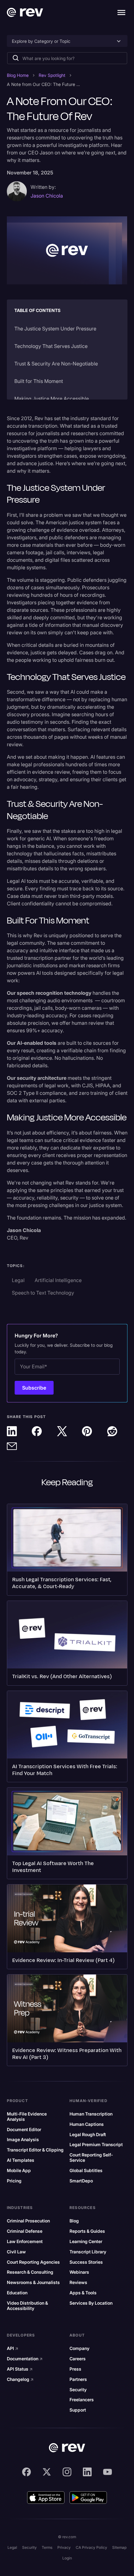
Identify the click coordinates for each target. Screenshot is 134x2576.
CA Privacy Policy (91, 2547)
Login (67, 2558)
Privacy (64, 2547)
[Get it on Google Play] (88, 2498)
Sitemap (119, 2547)
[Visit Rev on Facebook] (26, 2472)
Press (75, 2369)
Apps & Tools (83, 2293)
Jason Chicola (47, 196)
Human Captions (87, 2124)
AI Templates (21, 2160)
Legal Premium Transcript (96, 2145)
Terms (47, 2547)
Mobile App (19, 2171)
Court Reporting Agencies (33, 2262)
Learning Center (86, 2241)
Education (17, 2293)
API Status (20, 2369)
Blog (74, 2221)
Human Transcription (91, 2114)
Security (78, 2390)
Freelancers (82, 2400)
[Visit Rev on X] (47, 2472)
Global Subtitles (86, 2171)
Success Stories (86, 2262)
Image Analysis (23, 2140)
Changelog (20, 2379)
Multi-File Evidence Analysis (27, 2117)
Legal (12, 2547)
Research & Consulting (30, 2272)
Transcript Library (88, 2252)
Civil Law (16, 2252)
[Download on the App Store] (46, 2498)
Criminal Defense (25, 2231)
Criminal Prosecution (28, 2221)
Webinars (79, 2272)
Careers (78, 2359)
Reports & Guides (87, 2231)
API (13, 2348)
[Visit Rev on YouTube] (108, 2472)
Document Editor (24, 2130)
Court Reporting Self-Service (91, 2158)
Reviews (78, 2282)
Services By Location (91, 2303)
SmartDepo (81, 2181)
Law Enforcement (25, 2241)
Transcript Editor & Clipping (35, 2150)
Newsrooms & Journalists (33, 2282)
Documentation (25, 2359)
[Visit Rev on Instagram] (67, 2472)
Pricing (14, 2181)
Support (78, 2410)
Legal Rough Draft (88, 2135)
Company (79, 2348)
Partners (78, 2379)
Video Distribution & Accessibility (27, 2306)
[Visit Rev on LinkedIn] (87, 2472)
